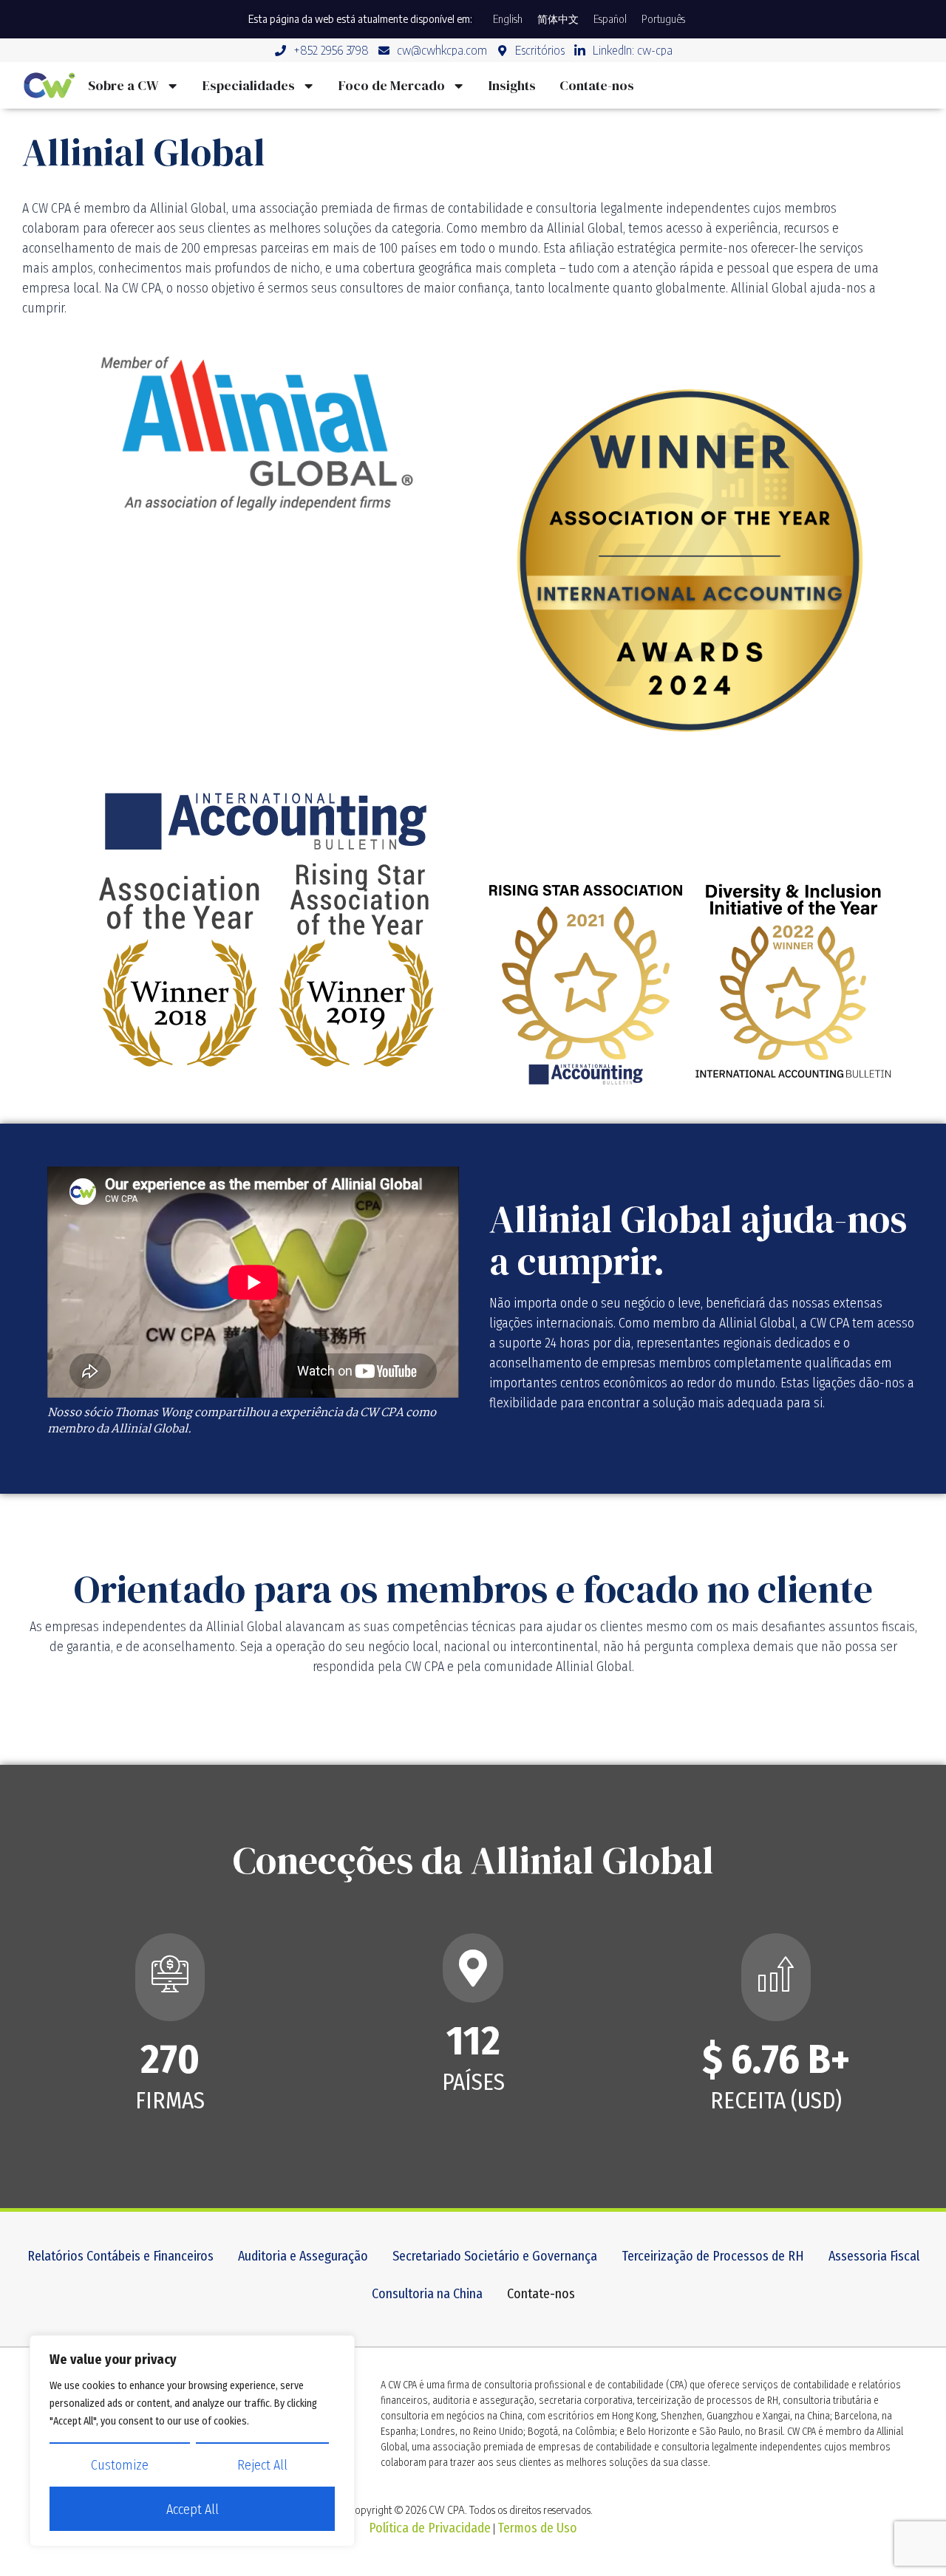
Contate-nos (541, 2294)
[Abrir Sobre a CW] (172, 85)
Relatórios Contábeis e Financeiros (120, 2256)
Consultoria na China (427, 2294)
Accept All (193, 2510)
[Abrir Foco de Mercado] (458, 85)
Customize (120, 2465)
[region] (192, 2441)
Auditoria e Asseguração (303, 2256)
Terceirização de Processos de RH (713, 2256)
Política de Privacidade (430, 2528)
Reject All (262, 2465)
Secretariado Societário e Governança (495, 2256)
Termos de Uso (537, 2528)
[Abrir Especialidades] (308, 85)
